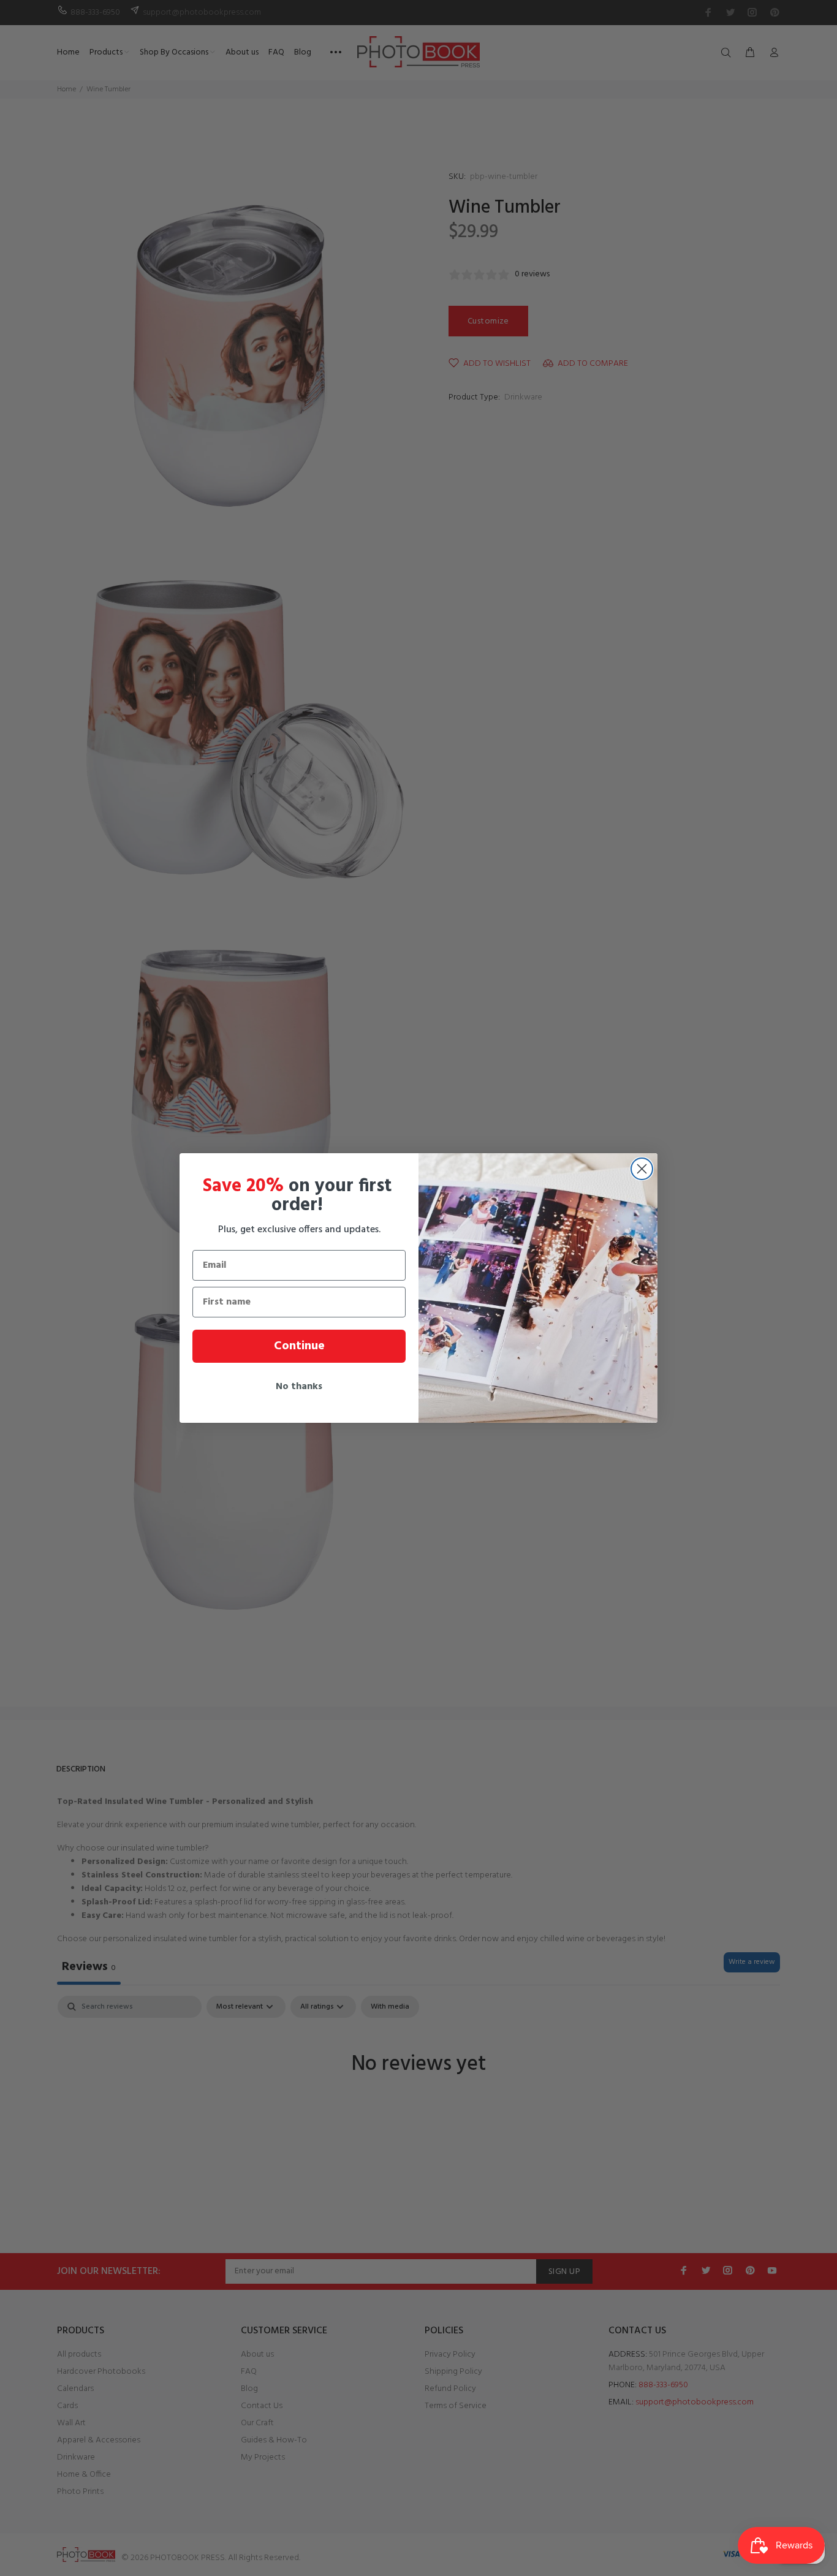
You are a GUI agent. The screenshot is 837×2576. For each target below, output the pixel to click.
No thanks (299, 1387)
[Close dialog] (642, 1169)
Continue (299, 1346)
